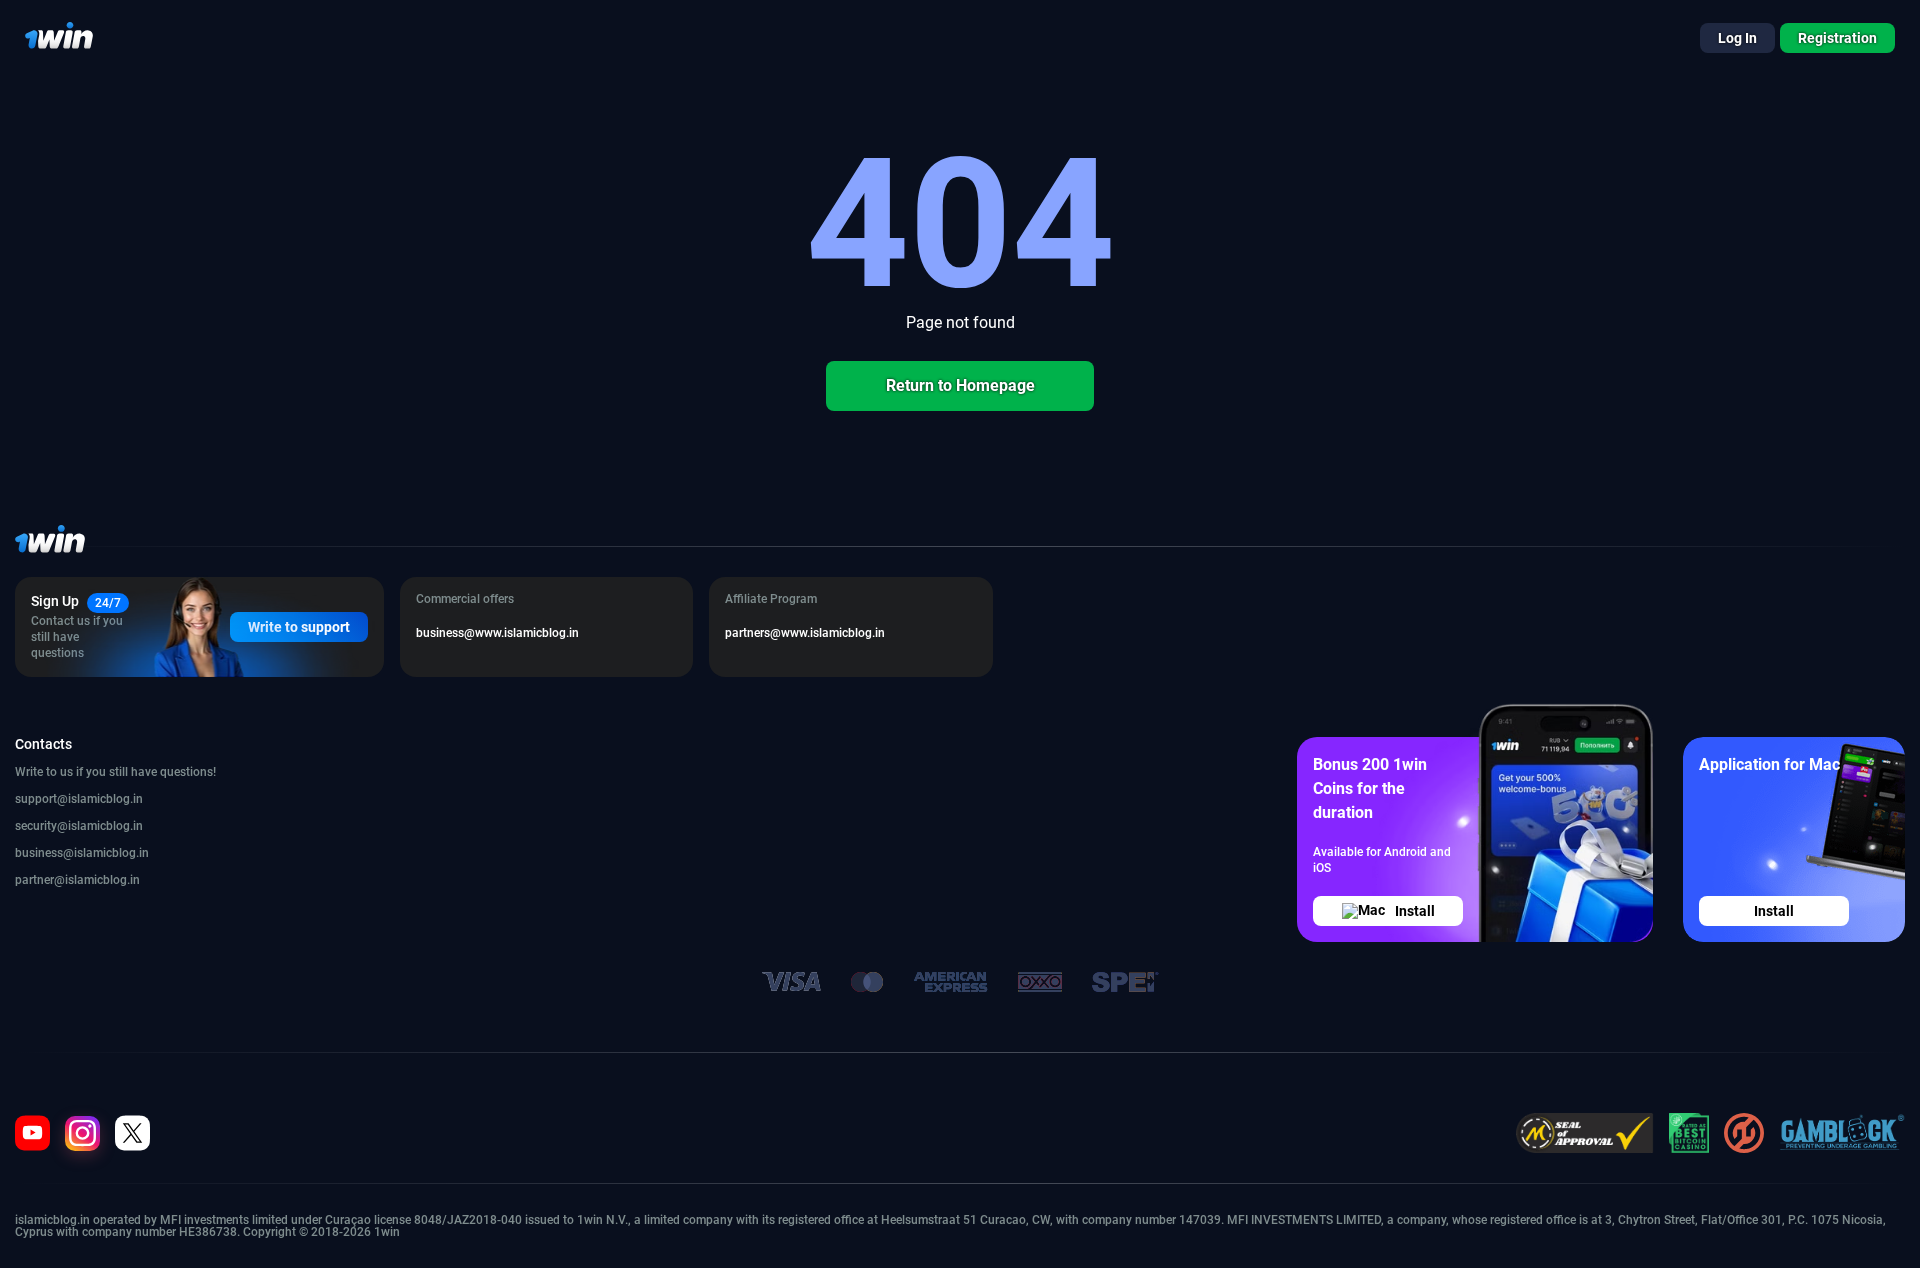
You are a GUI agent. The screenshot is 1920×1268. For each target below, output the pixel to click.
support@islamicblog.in (79, 799)
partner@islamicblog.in (77, 880)
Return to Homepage (960, 385)
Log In (1737, 38)
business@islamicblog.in (82, 853)
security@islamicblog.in (79, 826)
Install (1415, 911)
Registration (1837, 38)
